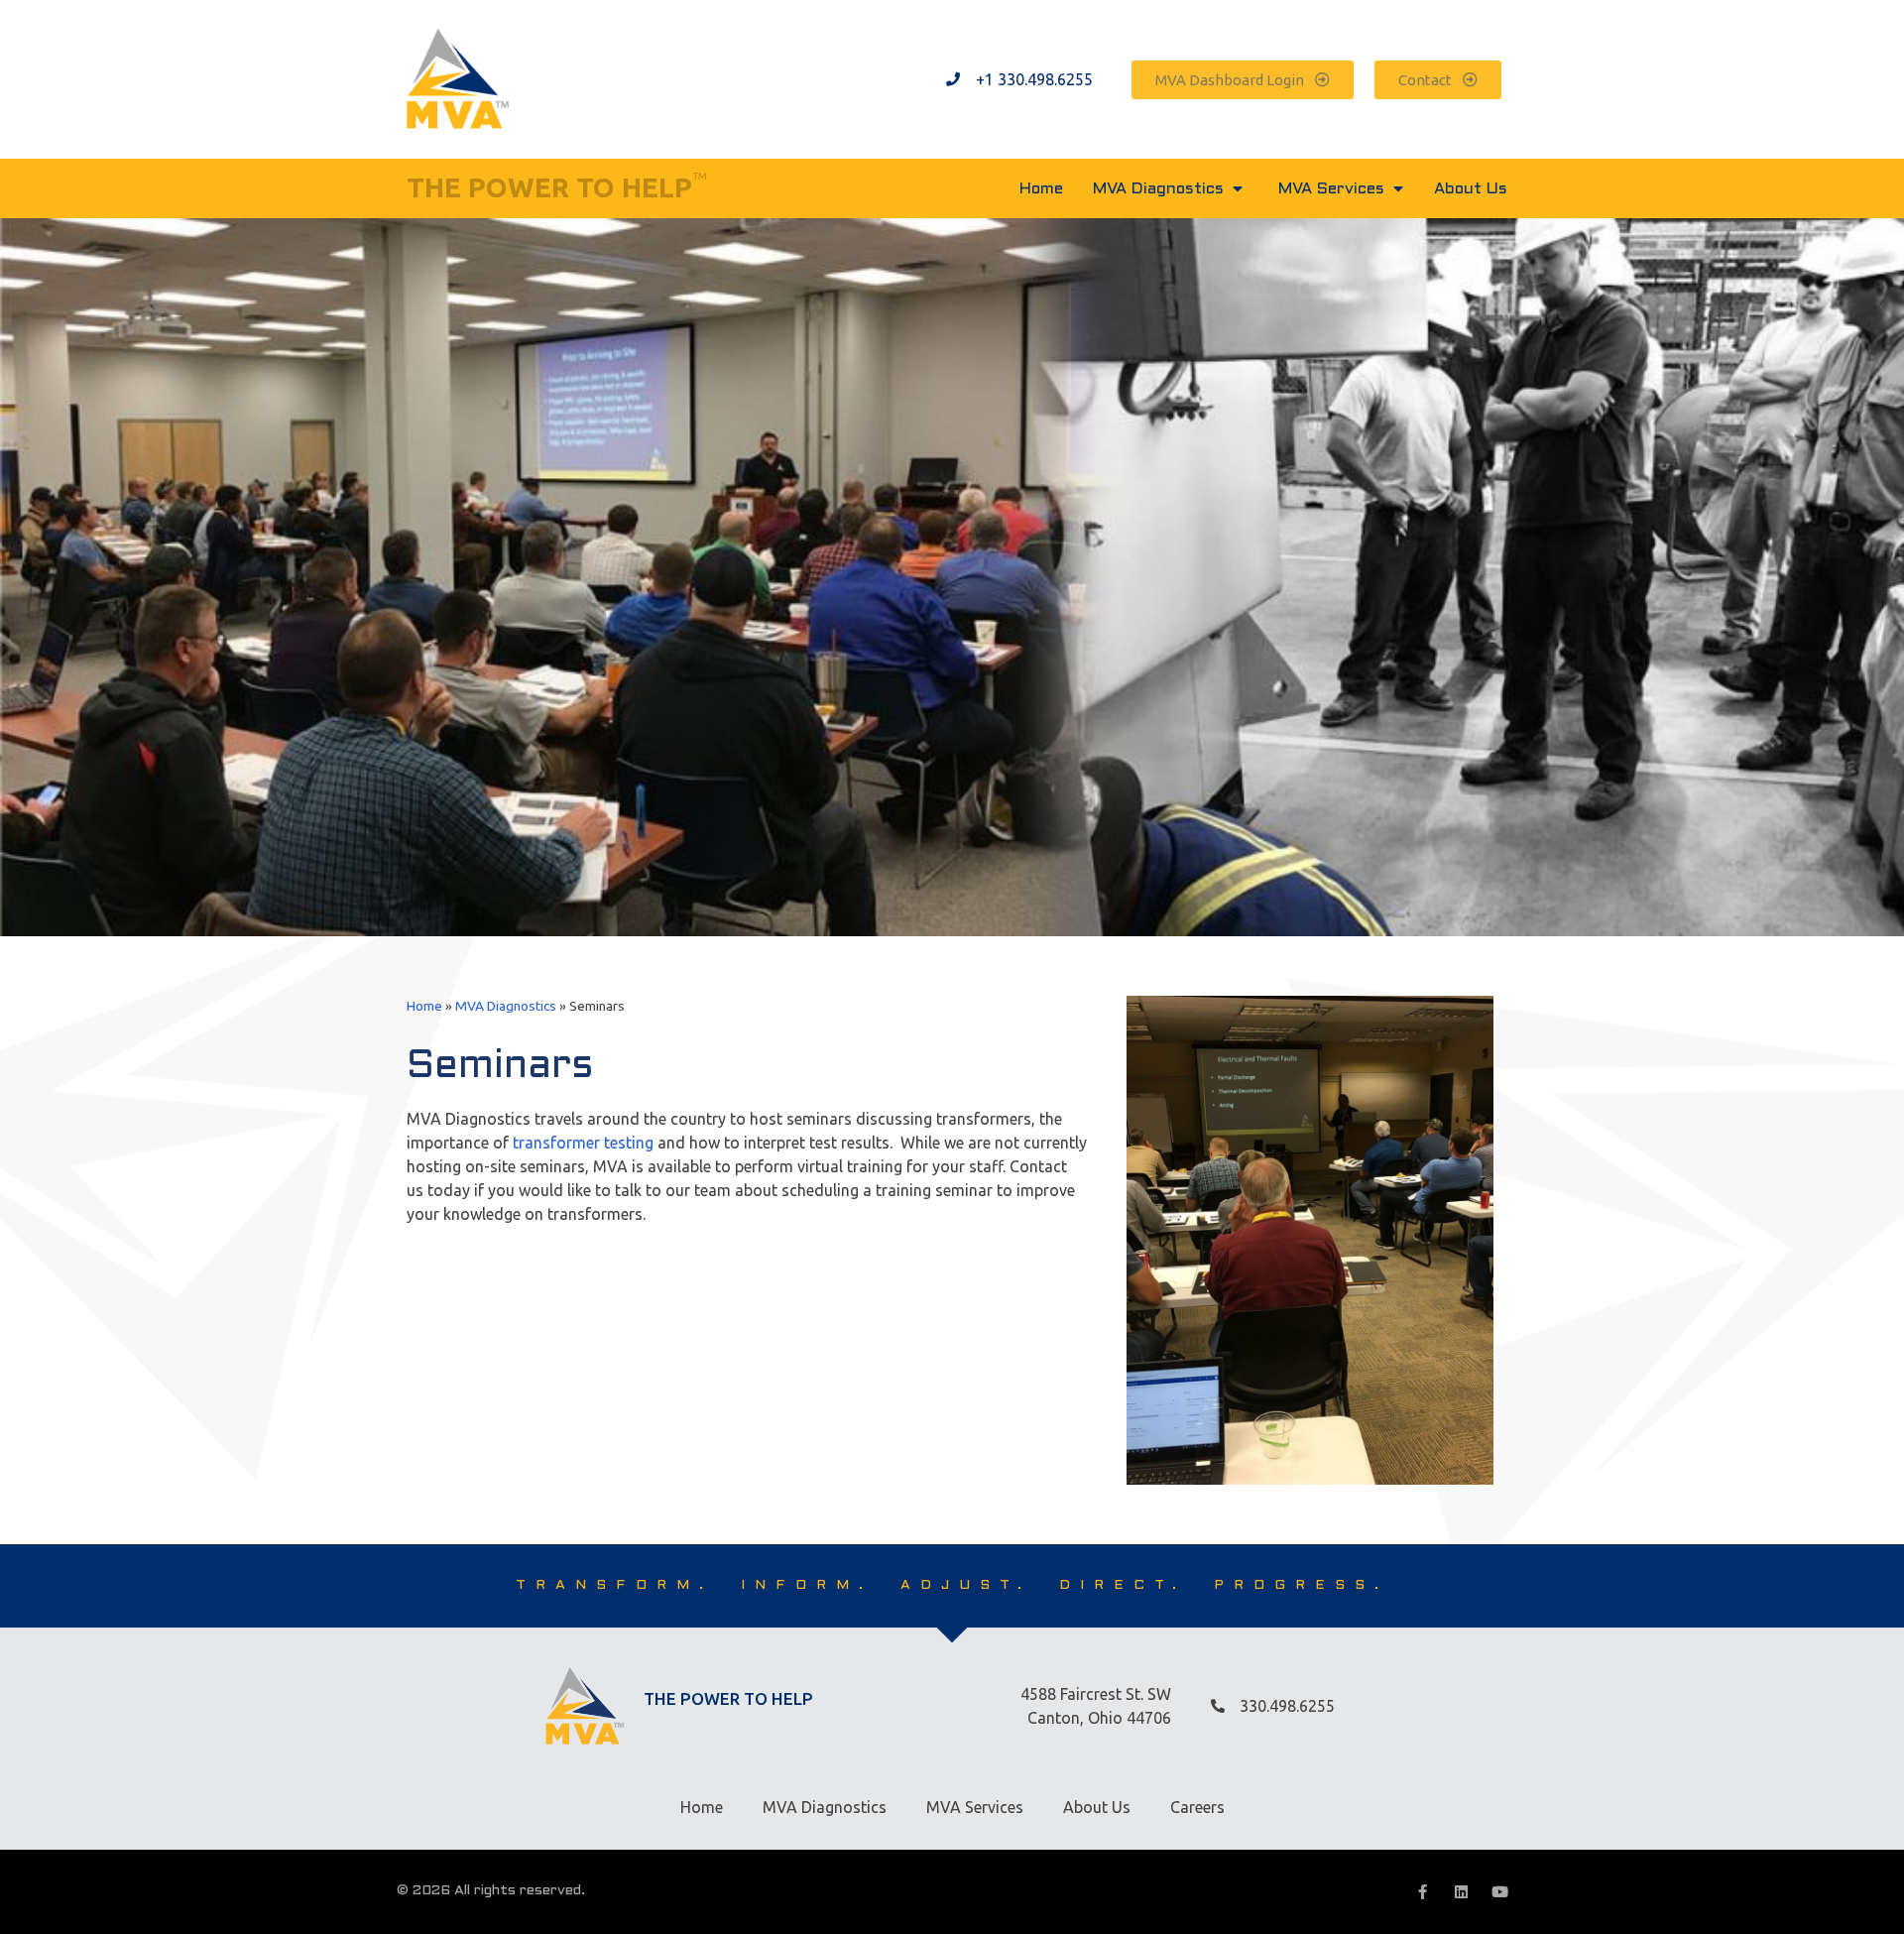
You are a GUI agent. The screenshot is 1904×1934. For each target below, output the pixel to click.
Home (424, 1006)
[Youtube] (1500, 1892)
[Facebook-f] (1423, 1892)
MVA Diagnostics (506, 1006)
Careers (1197, 1807)
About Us (1097, 1807)
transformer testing (583, 1143)
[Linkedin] (1461, 1892)
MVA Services (975, 1807)
